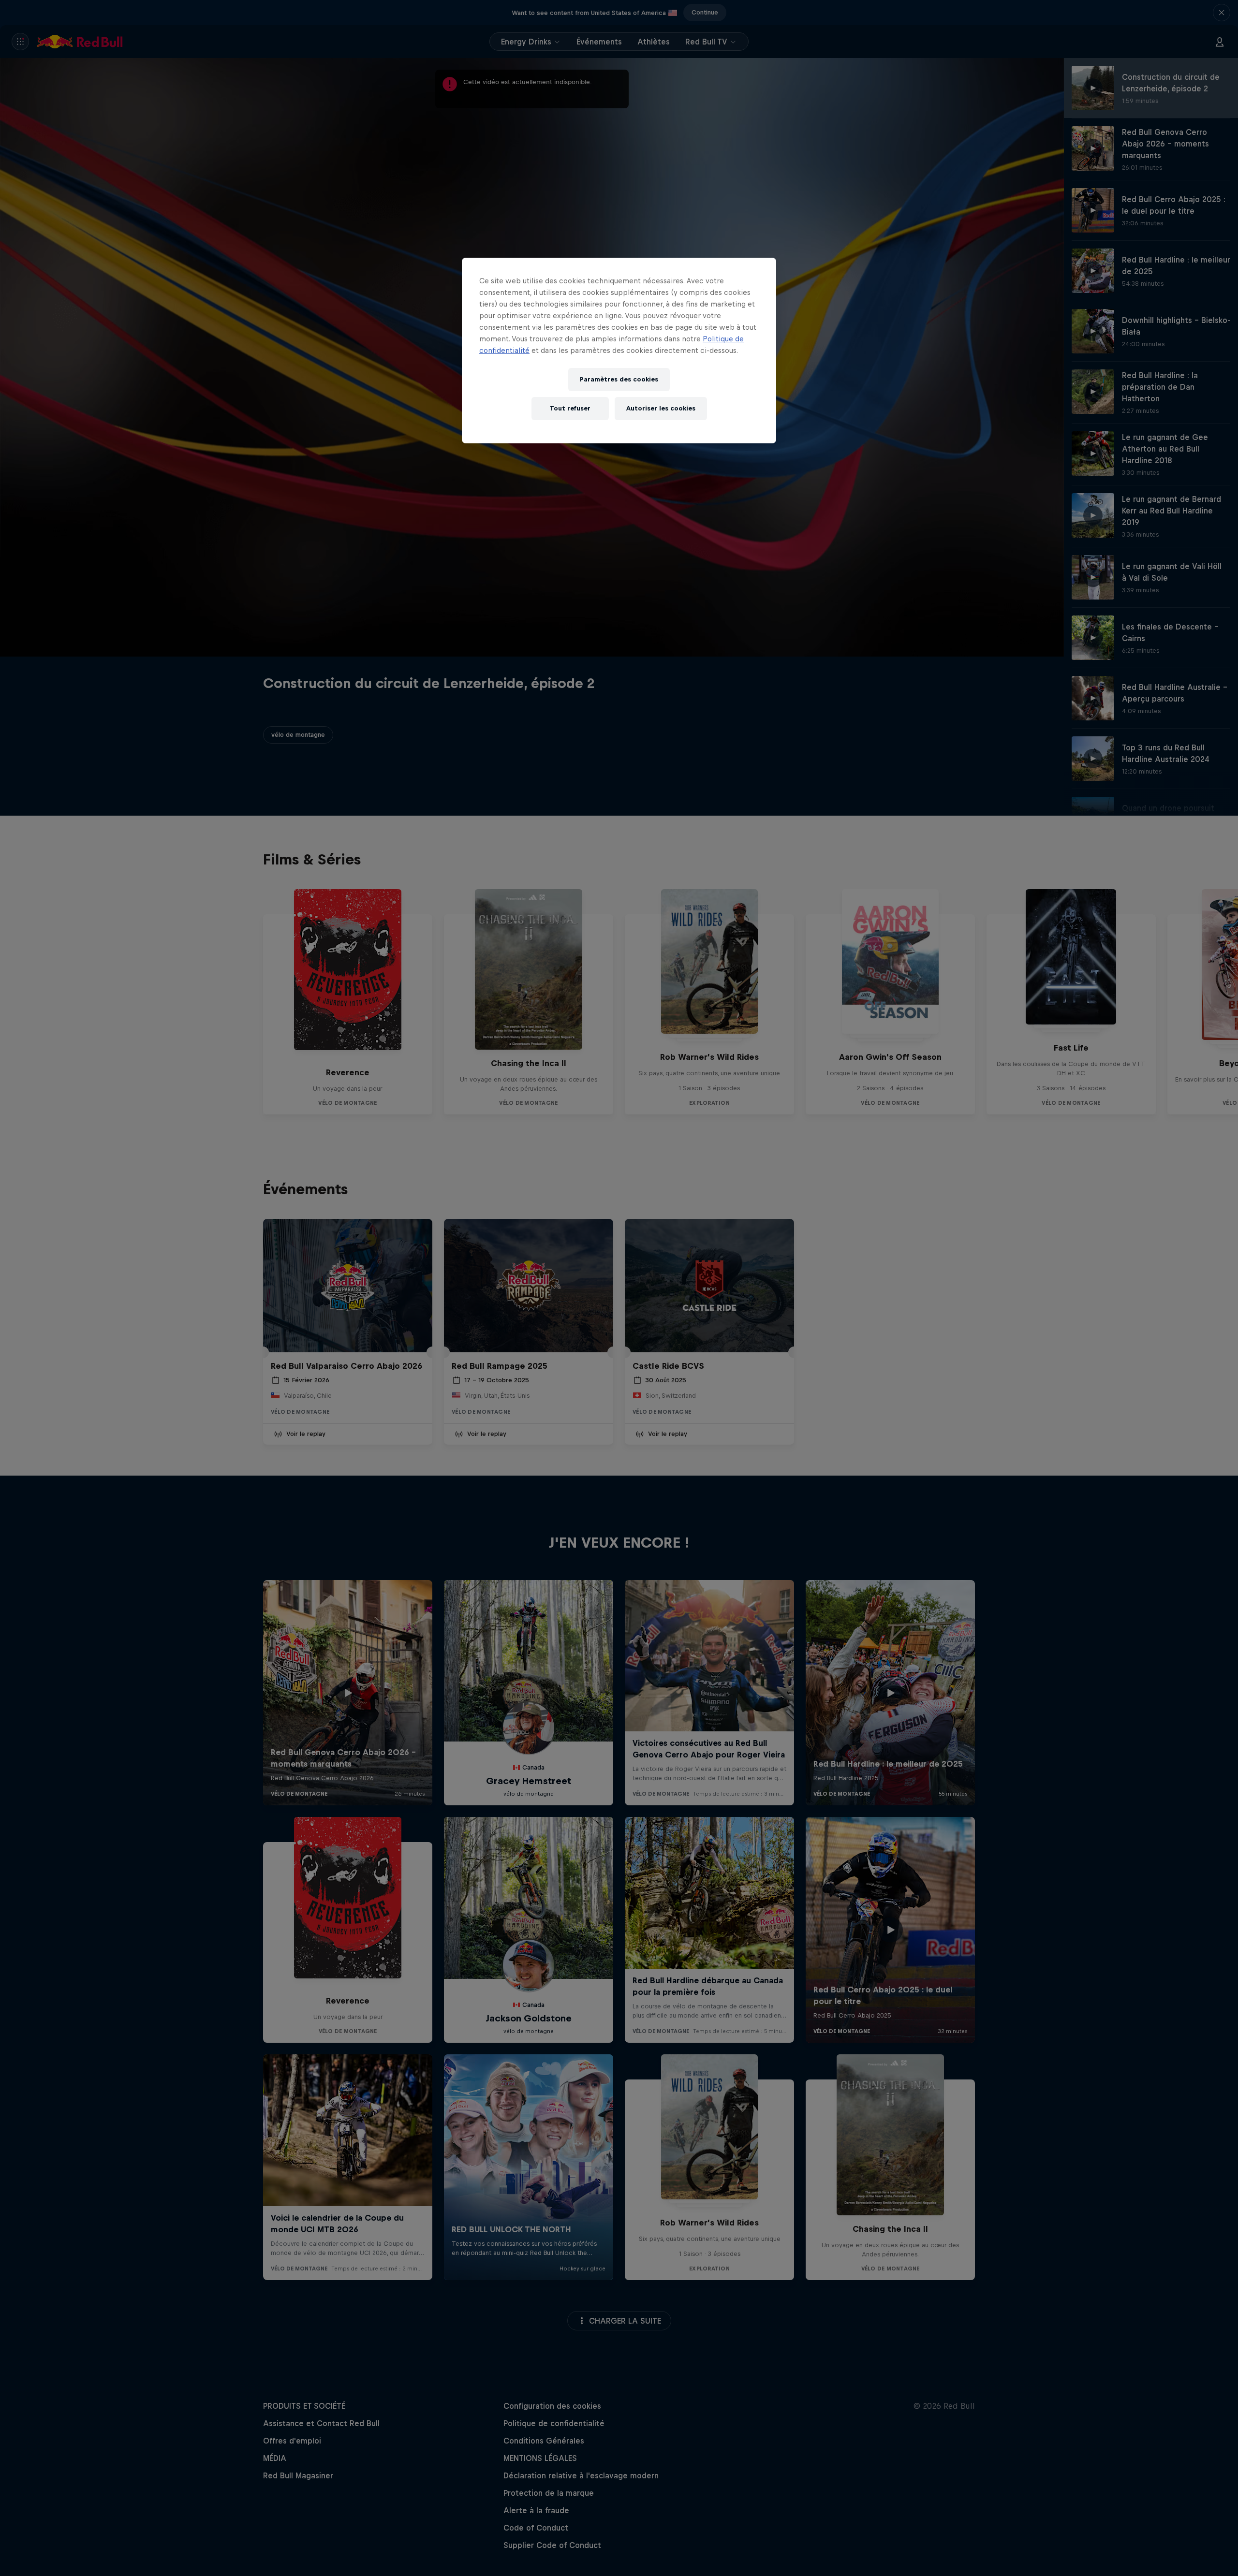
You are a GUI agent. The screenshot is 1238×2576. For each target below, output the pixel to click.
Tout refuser (570, 408)
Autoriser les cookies (661, 408)
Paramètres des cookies (619, 379)
